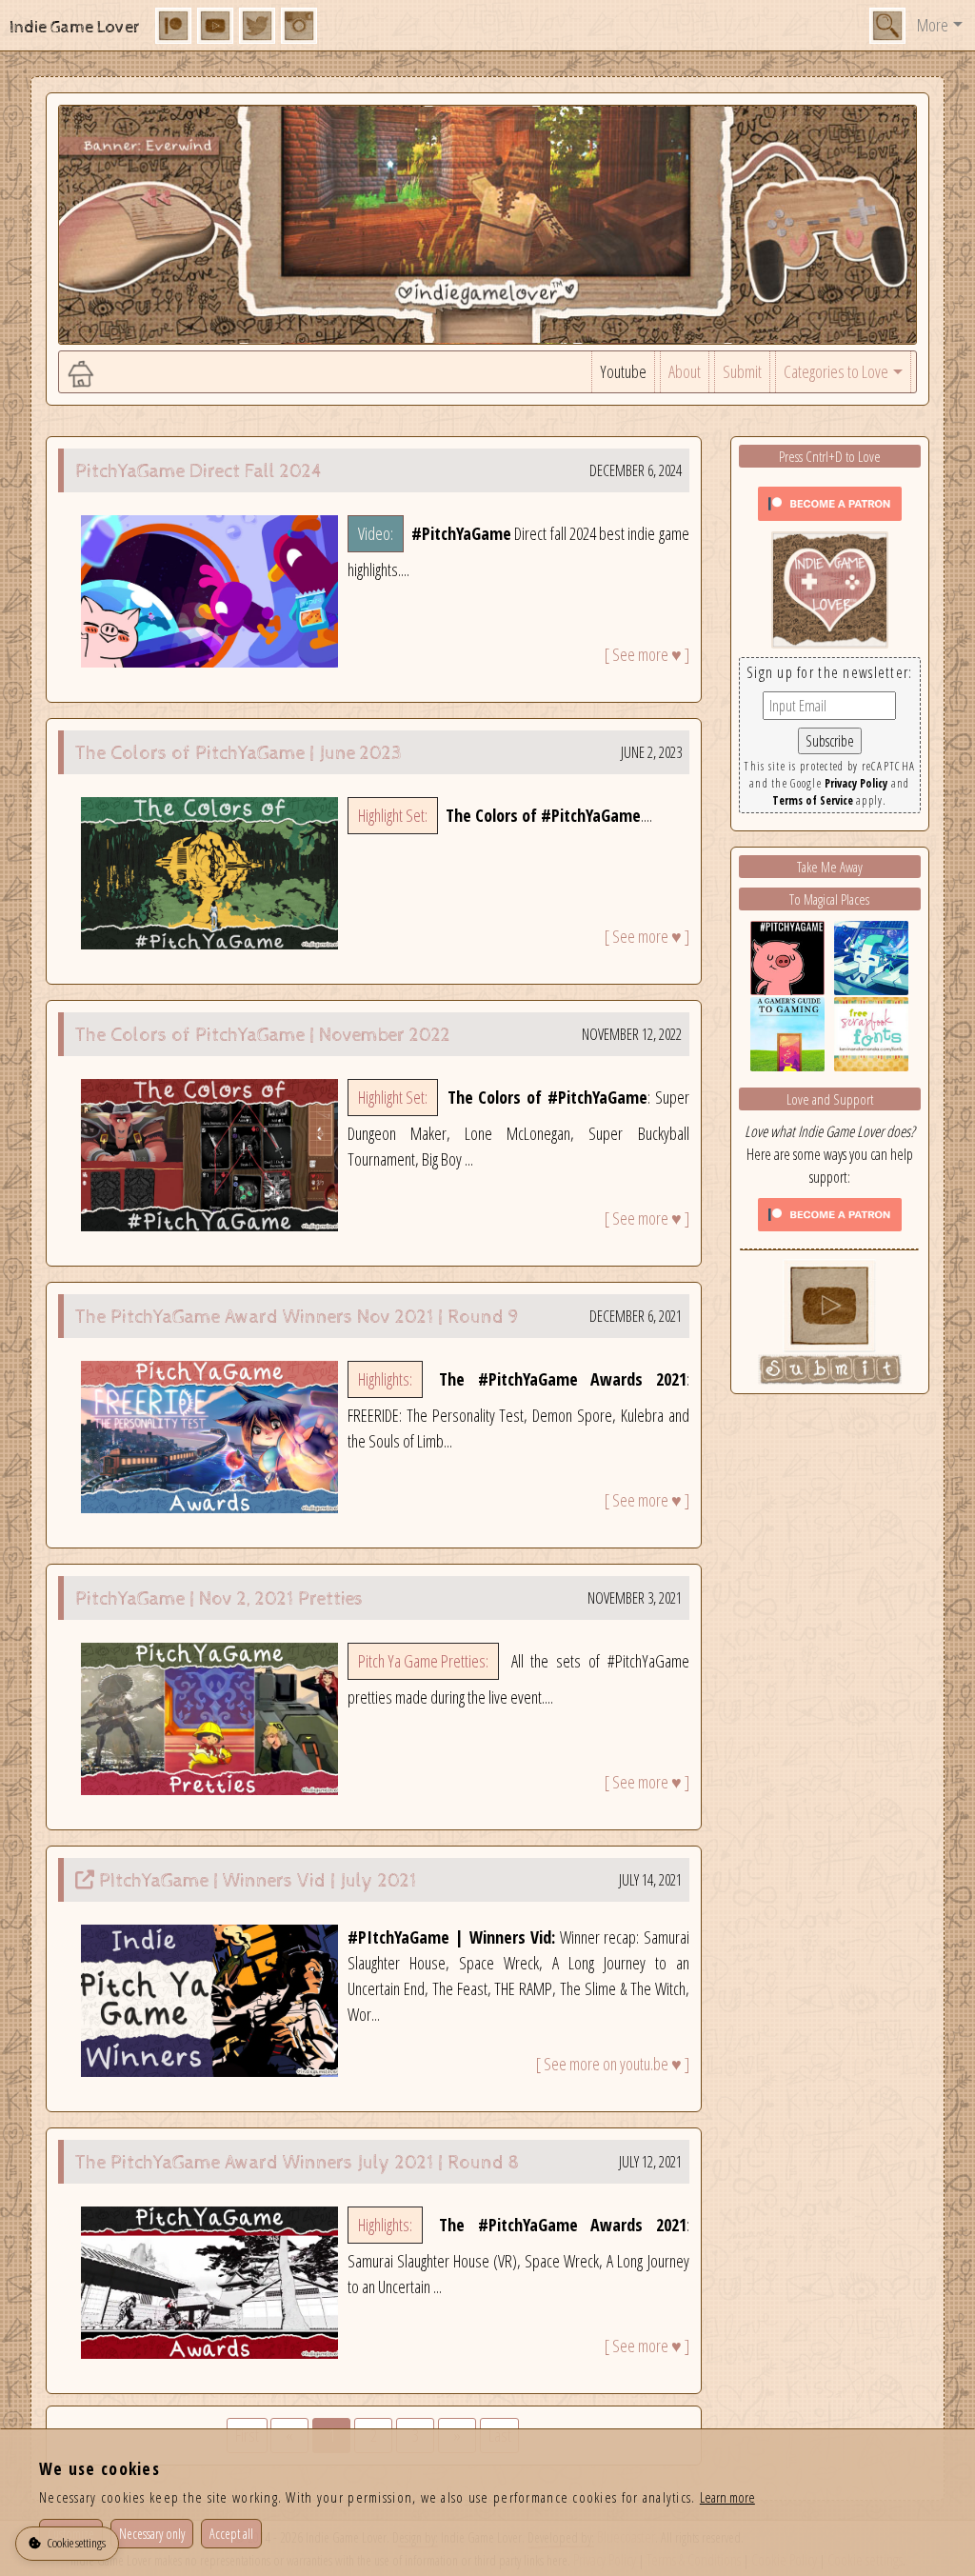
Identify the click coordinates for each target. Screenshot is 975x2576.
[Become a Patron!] (830, 502)
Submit (742, 371)
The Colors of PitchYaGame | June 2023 (239, 754)
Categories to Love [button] (836, 371)
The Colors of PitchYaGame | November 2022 (263, 1036)
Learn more (727, 2497)
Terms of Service (813, 800)
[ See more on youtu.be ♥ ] (613, 2064)
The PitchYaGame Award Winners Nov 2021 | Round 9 (297, 1318)
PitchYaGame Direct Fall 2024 (199, 472)
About (685, 371)
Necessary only (152, 2534)
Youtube (623, 371)
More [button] (933, 25)
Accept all (231, 2534)
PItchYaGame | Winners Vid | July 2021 (258, 1881)
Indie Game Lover (75, 27)
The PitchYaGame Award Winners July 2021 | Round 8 (297, 2163)
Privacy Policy (856, 783)
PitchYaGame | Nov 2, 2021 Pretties (219, 1599)
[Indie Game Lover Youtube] (830, 588)
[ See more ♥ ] (647, 654)
